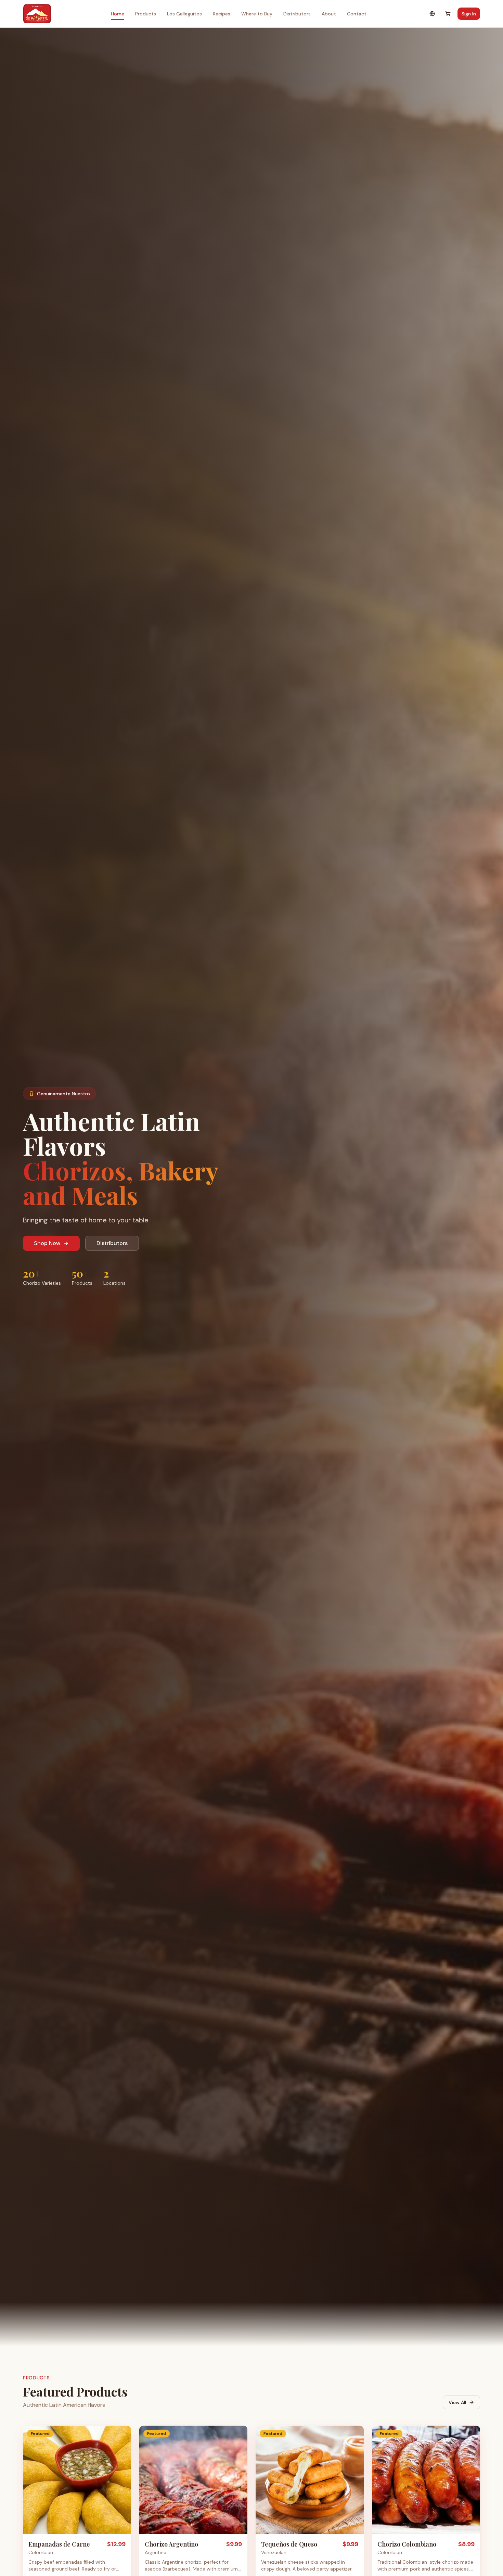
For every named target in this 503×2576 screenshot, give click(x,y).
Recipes (222, 14)
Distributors (297, 14)
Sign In (469, 14)
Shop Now (47, 1243)
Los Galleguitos (184, 14)
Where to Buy (257, 14)
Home (118, 14)
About (329, 14)
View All (457, 2402)
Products (146, 14)
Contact (357, 14)
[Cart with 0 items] (448, 14)
